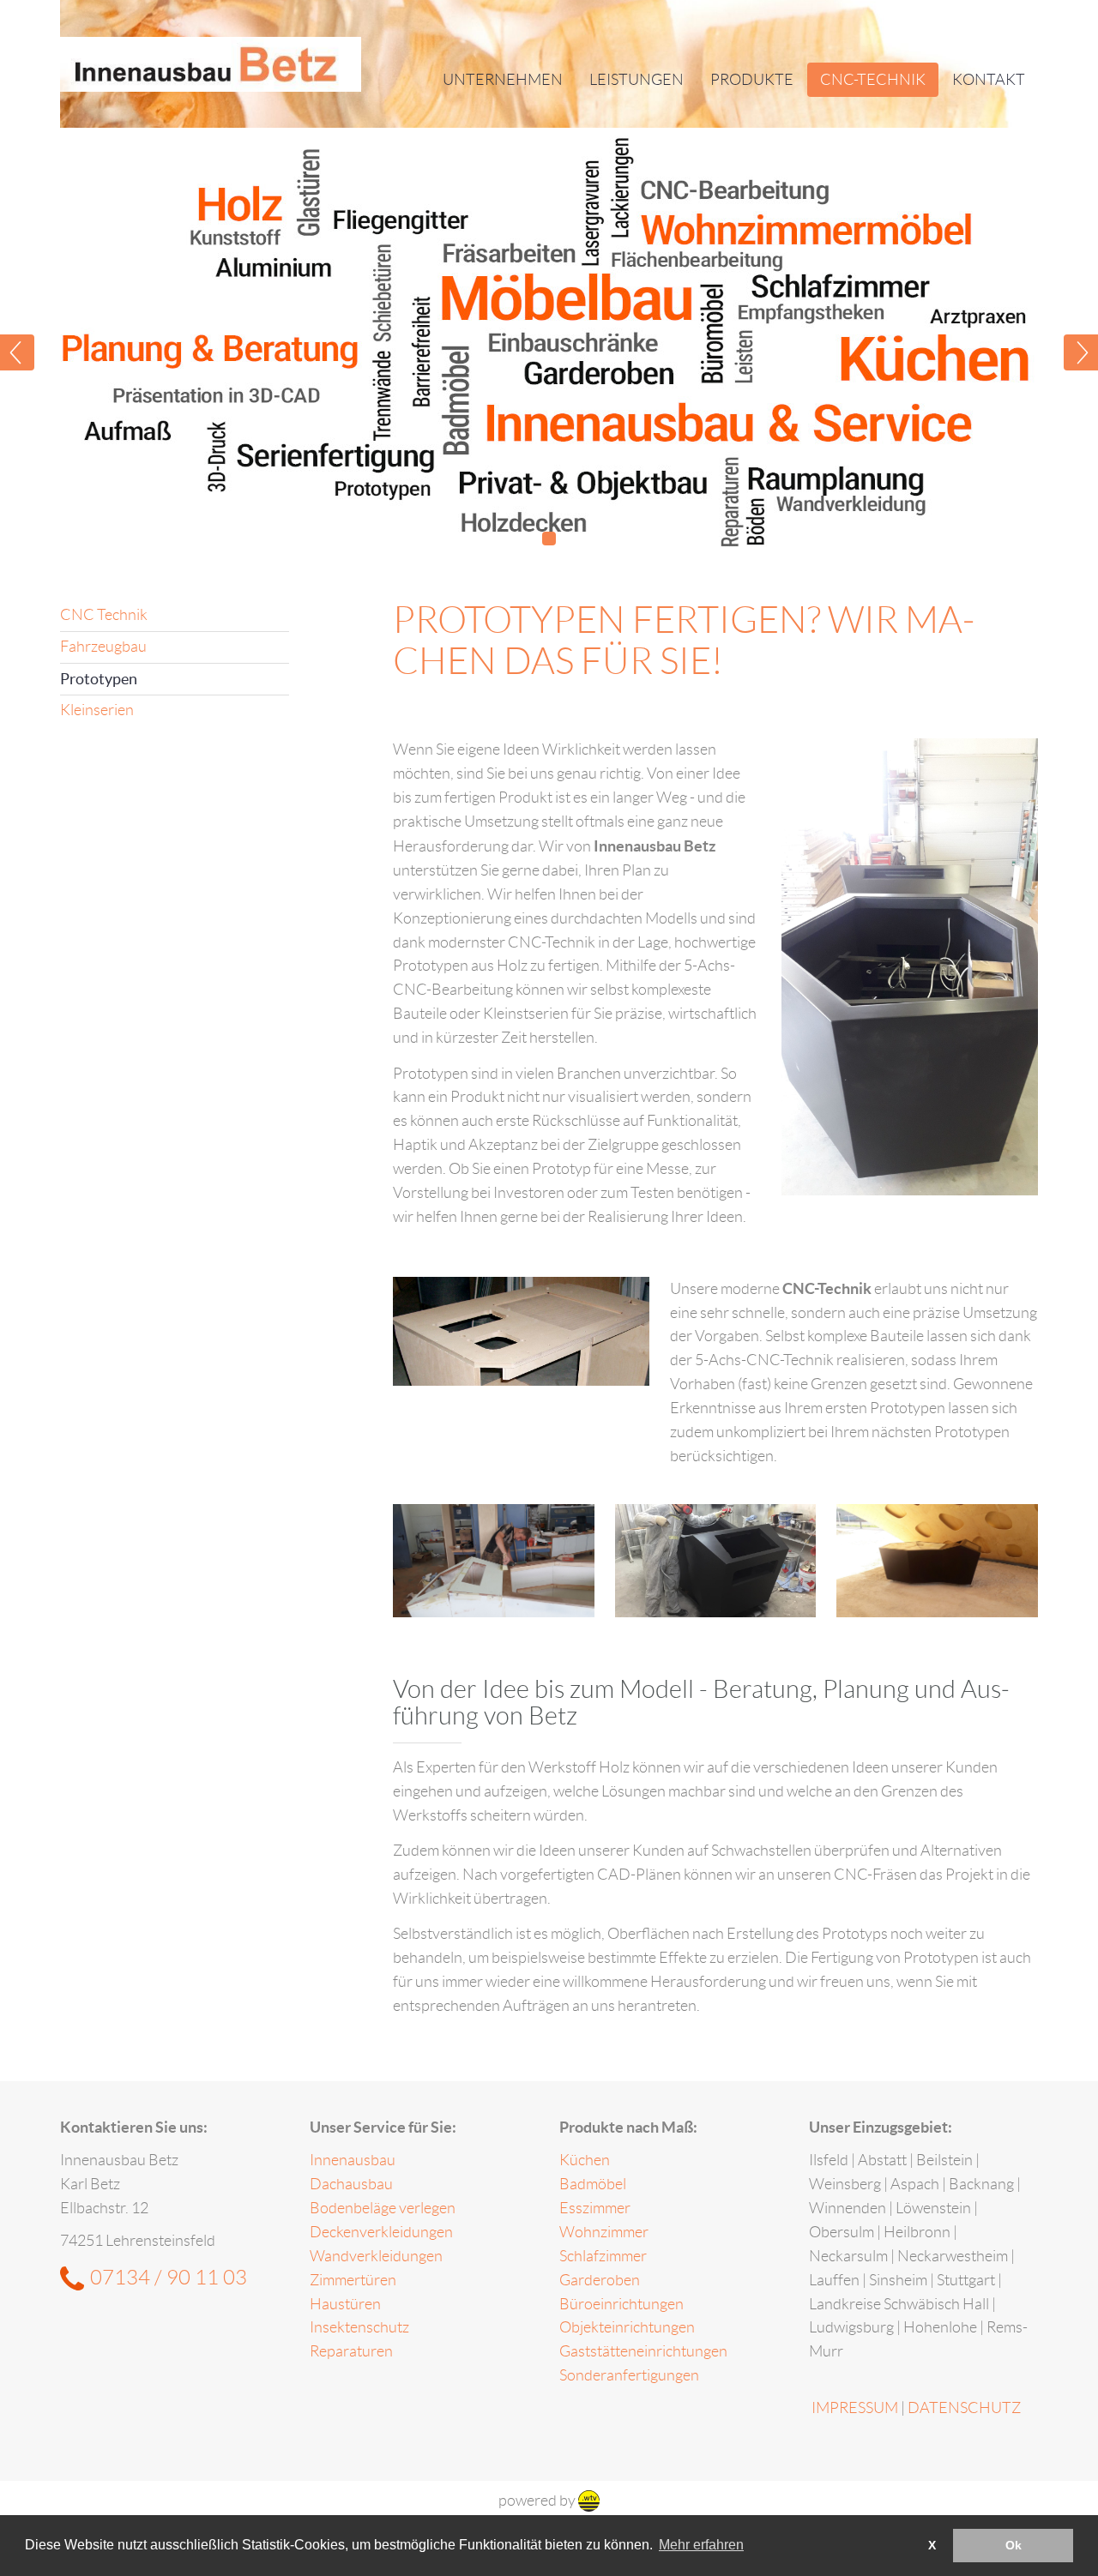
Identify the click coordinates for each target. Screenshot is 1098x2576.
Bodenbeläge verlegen (383, 2208)
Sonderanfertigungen (629, 2375)
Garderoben (600, 2280)
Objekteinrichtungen (627, 2327)
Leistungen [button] (636, 80)
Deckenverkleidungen (381, 2232)
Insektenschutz (359, 2327)
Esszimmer (595, 2208)
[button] (43, 343)
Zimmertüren (353, 2280)
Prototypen (99, 679)
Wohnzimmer (604, 2232)
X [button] (932, 2545)
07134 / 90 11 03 (169, 2278)
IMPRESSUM (855, 2408)
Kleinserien (97, 710)
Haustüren (345, 2304)
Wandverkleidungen (376, 2256)
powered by (538, 2501)
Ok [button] (1014, 2545)
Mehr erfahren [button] (701, 2545)
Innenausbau (353, 2160)
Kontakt (989, 80)
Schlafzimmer (603, 2256)
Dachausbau (351, 2184)
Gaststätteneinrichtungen (643, 2351)
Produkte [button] (752, 80)
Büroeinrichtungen (621, 2304)
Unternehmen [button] (503, 80)
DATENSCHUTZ (964, 2408)
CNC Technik (104, 615)
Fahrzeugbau (103, 647)
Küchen (585, 2160)
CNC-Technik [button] (873, 80)
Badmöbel (593, 2184)
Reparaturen (351, 2351)
